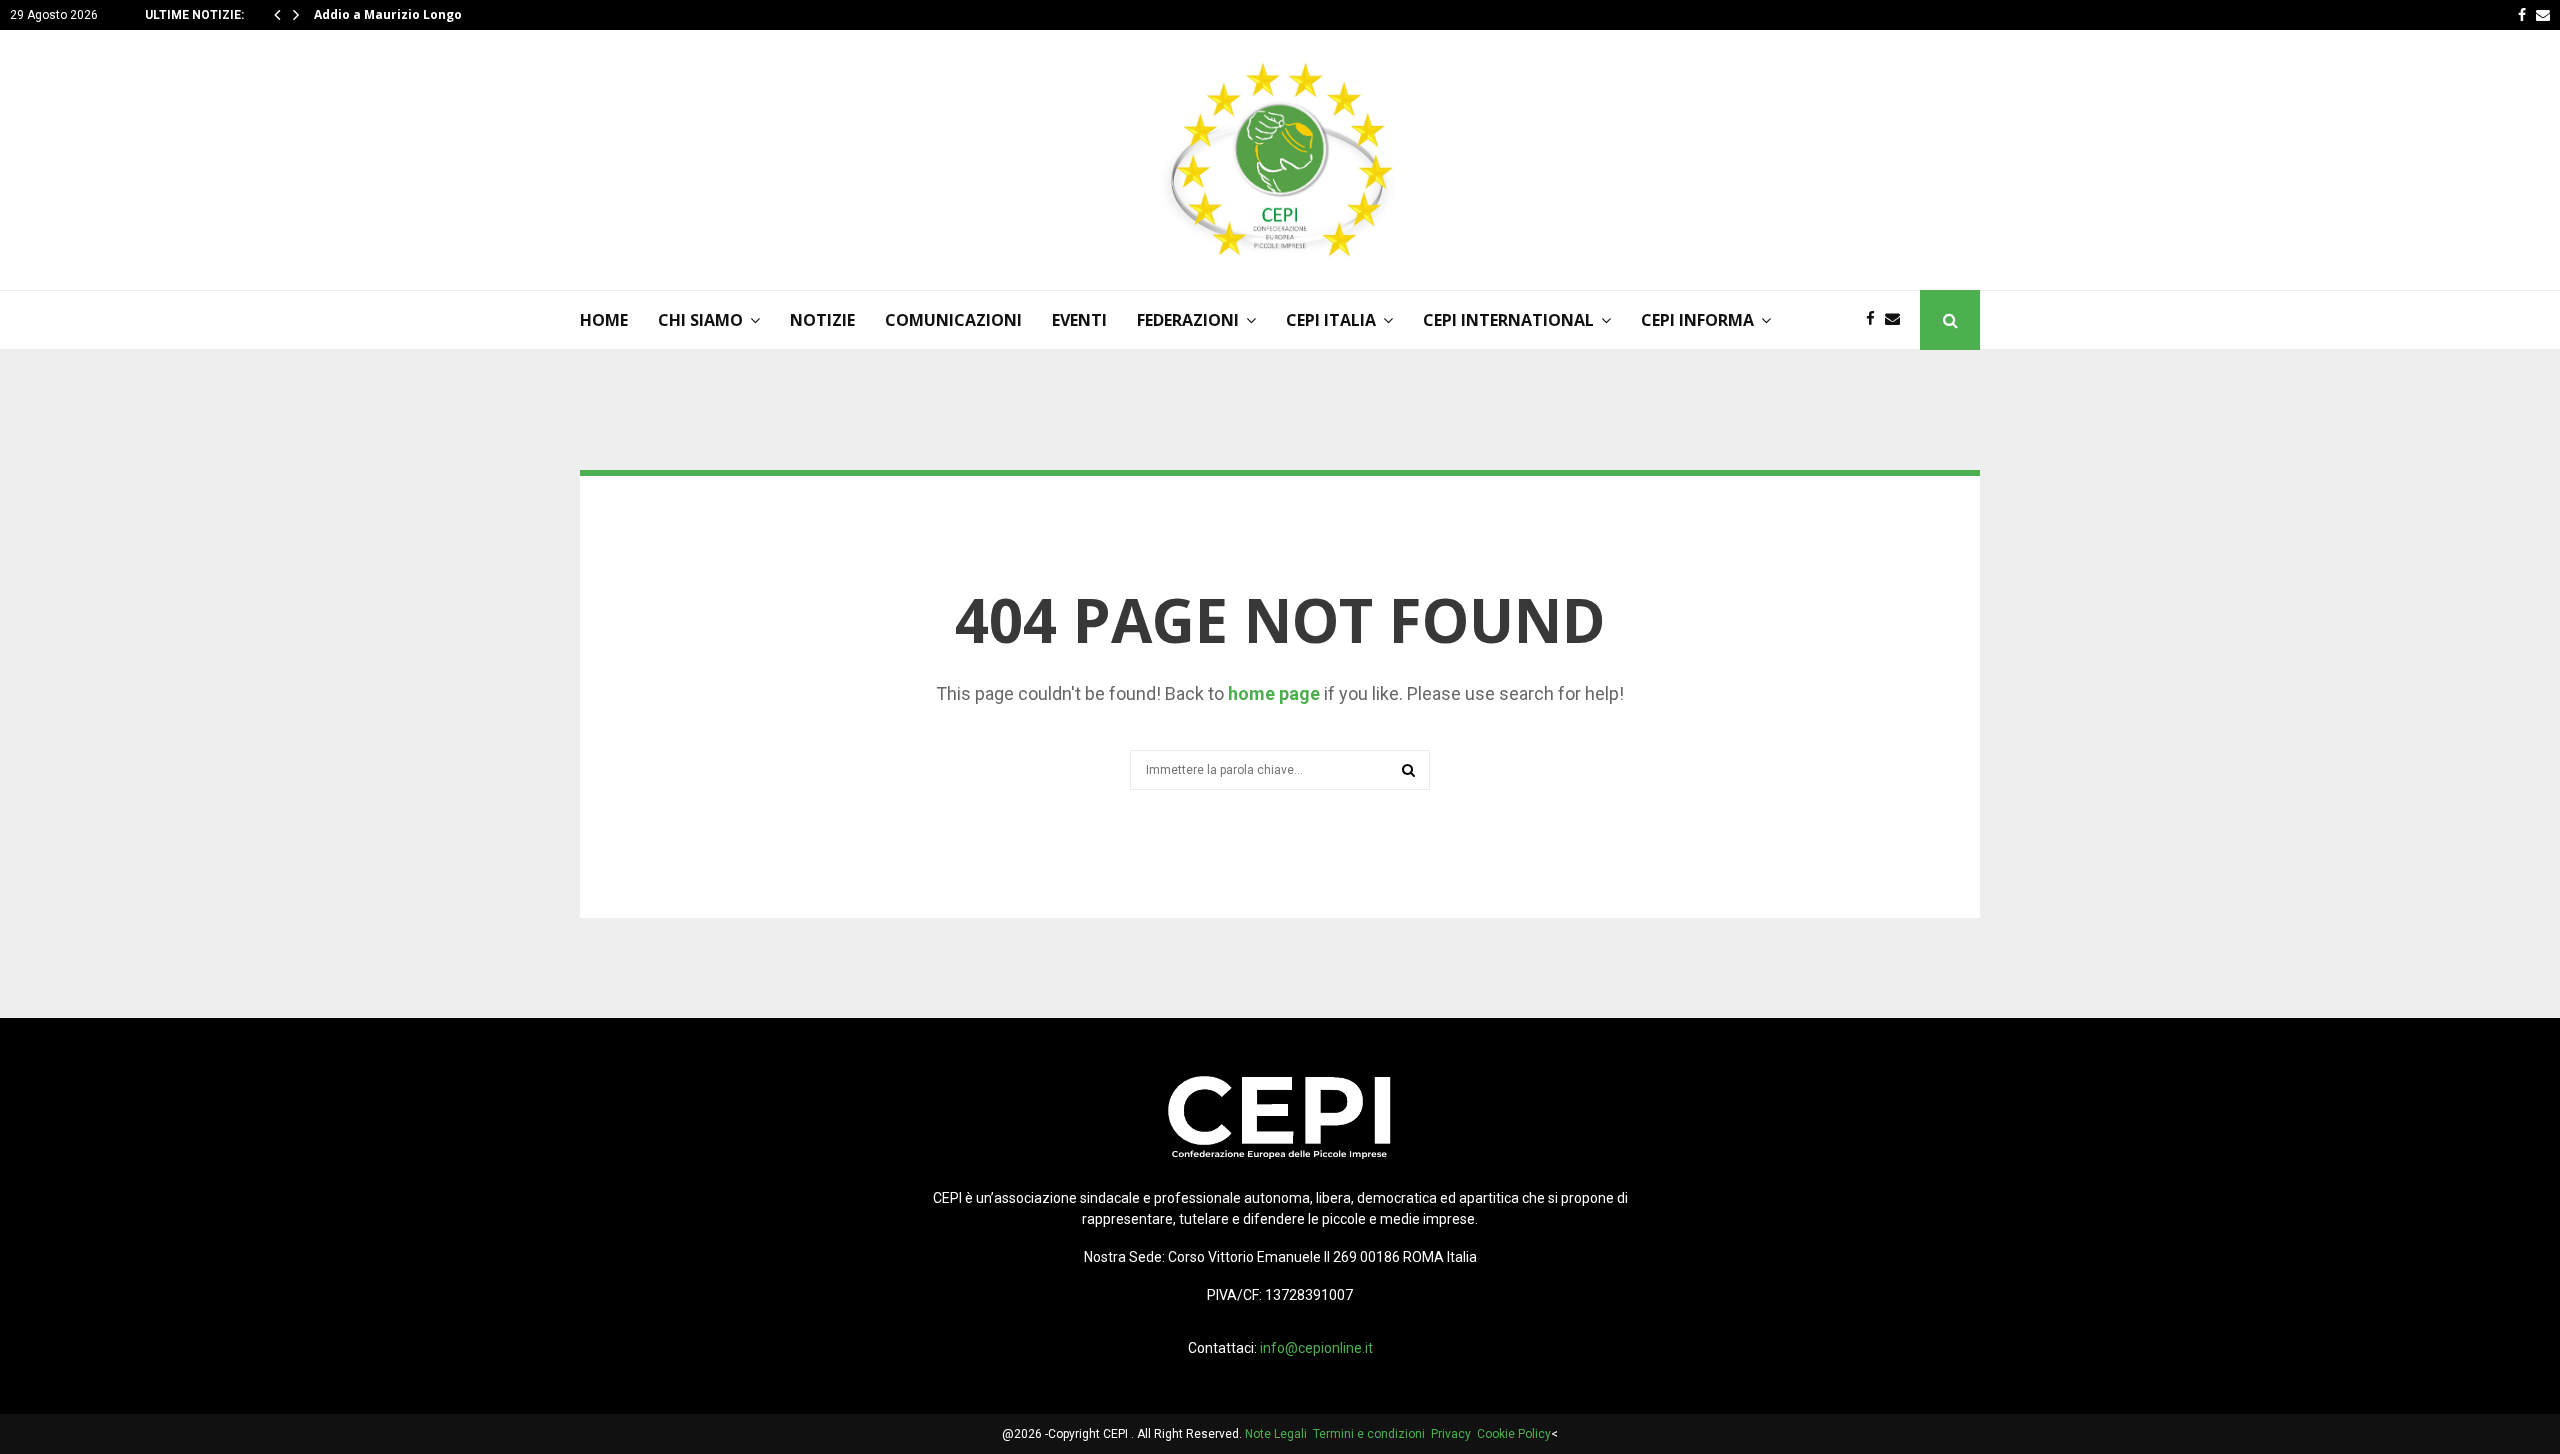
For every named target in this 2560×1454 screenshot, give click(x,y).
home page (1274, 693)
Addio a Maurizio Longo (388, 14)
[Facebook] (1875, 319)
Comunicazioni (953, 320)
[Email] (1897, 319)
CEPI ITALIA (1331, 320)
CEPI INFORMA (1697, 320)
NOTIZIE (822, 320)
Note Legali (1279, 1434)
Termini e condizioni (1372, 1434)
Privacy (1454, 1434)
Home (604, 320)
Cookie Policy (1514, 1434)
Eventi (1079, 320)
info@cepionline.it (1316, 1348)
